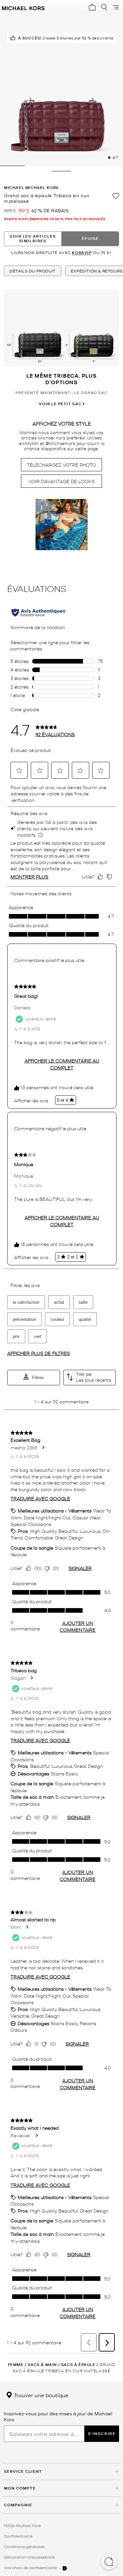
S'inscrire (102, 2434)
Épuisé (90, 238)
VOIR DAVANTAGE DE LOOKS (62, 481)
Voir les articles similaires (33, 238)
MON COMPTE (20, 2488)
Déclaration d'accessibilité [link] (29, 2557)
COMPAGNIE (18, 2505)
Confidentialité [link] (18, 2536)
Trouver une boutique (41, 2395)
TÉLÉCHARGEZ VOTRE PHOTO (61, 465)
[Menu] (116, 7)
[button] (109, 2562)
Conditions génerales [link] (24, 2546)
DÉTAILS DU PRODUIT (33, 271)
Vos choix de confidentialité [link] (31, 2567)
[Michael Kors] (23, 7)
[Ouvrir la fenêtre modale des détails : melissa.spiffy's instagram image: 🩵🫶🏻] (62, 525)
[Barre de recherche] (104, 7)
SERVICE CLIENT (23, 2471)
